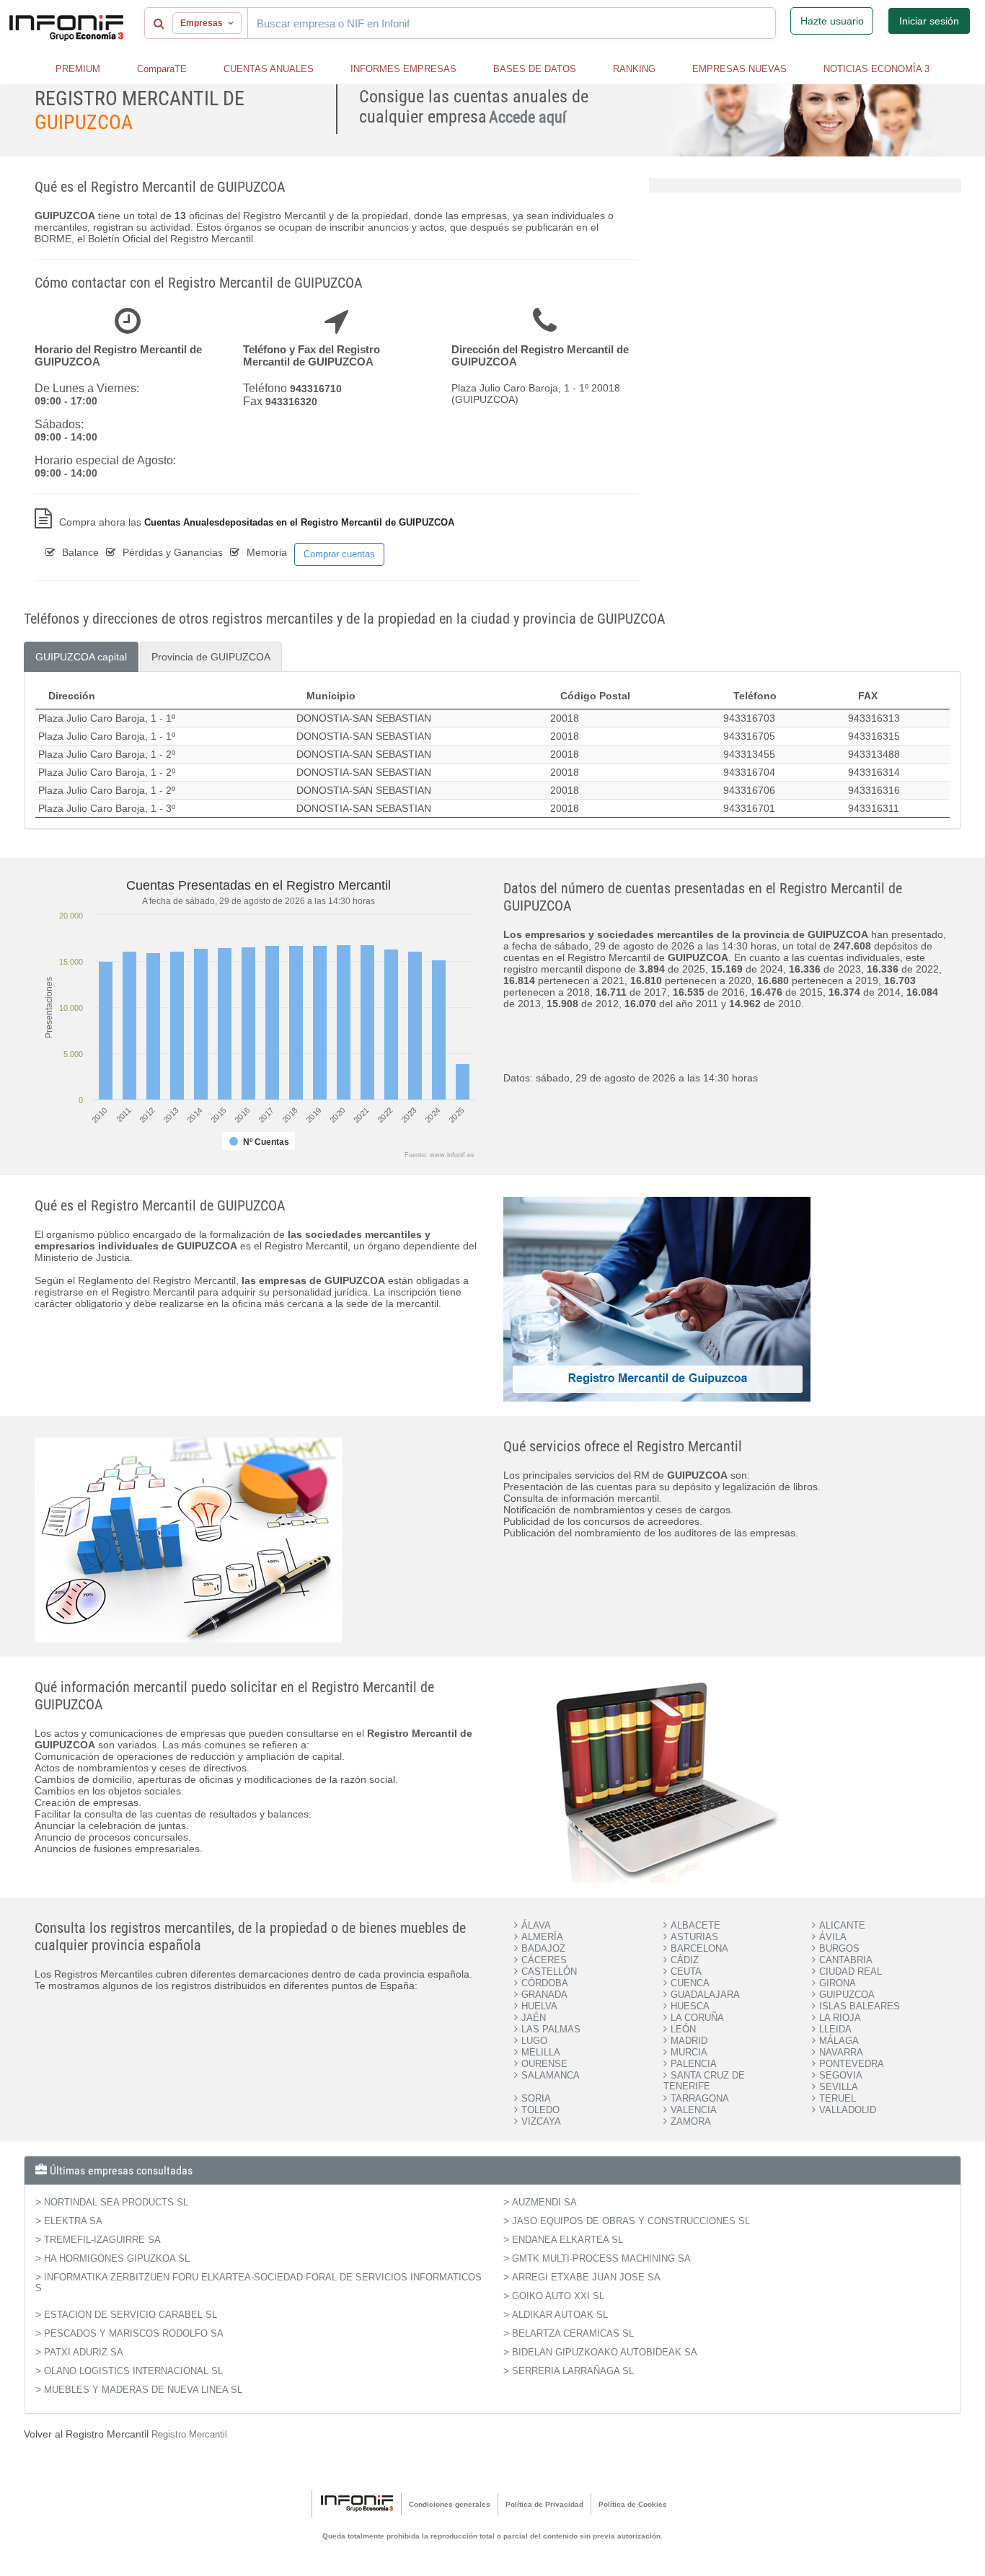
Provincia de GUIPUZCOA (211, 657)
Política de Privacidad (544, 2504)
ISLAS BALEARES (860, 2006)
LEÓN (683, 2029)
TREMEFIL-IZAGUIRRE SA (102, 2240)
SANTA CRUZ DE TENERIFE (704, 2081)
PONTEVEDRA (852, 2064)
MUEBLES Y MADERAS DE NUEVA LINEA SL (143, 2390)
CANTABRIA (846, 1960)
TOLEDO (540, 2110)
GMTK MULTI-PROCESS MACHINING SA (601, 2258)
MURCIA (689, 2052)
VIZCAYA (541, 2121)
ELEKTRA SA (73, 2221)
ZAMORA (691, 2121)
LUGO (534, 2041)
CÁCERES (544, 1960)
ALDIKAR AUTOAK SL (560, 2315)
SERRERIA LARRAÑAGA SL (573, 2371)
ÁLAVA (536, 1925)
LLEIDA (835, 2029)
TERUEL (838, 2098)
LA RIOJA (840, 2018)
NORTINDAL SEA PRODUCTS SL (116, 2202)
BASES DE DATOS (535, 69)
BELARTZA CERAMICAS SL (573, 2333)
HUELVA (539, 2006)
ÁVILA (833, 1937)
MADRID (689, 2041)
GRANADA (544, 1995)
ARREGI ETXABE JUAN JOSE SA (586, 2277)
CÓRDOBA (545, 1983)
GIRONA (838, 1983)
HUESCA (690, 2006)
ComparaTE (162, 69)
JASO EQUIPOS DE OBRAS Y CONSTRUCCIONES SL (631, 2221)
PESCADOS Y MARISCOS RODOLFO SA (134, 2333)
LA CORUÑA (697, 2018)
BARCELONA (699, 1948)
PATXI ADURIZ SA (84, 2352)
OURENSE (544, 2064)
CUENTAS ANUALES (269, 69)
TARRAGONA (700, 2098)
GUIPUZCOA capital (81, 657)
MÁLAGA (839, 2041)
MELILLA (541, 2052)
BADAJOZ (543, 1948)
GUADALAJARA (705, 1995)
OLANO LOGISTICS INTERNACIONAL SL (133, 2371)
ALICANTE (842, 1925)
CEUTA (686, 1971)
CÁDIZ (685, 1960)
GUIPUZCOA (847, 1995)
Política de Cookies (633, 2504)
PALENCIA (694, 2064)
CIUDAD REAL (851, 1971)
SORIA (536, 2098)
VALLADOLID (848, 2110)
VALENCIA (694, 2110)
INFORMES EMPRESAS (403, 69)
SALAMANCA (551, 2075)
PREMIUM (78, 69)
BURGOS (839, 1948)
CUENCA (690, 1983)
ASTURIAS (694, 1937)
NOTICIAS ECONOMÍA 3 (876, 69)
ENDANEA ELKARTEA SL (567, 2240)
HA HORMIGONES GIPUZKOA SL (117, 2258)
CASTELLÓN (549, 1971)
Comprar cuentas (339, 554)
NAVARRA (841, 2052)
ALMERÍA (542, 1937)
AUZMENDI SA (544, 2202)
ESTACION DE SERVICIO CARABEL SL (131, 2315)
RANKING (634, 69)
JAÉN (534, 2018)
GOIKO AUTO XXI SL (558, 2296)
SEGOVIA (841, 2075)
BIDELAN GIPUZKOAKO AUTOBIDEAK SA (605, 2352)
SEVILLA (839, 2087)
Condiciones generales (450, 2504)
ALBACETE (695, 1925)
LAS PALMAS (551, 2029)
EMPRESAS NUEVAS (739, 69)
